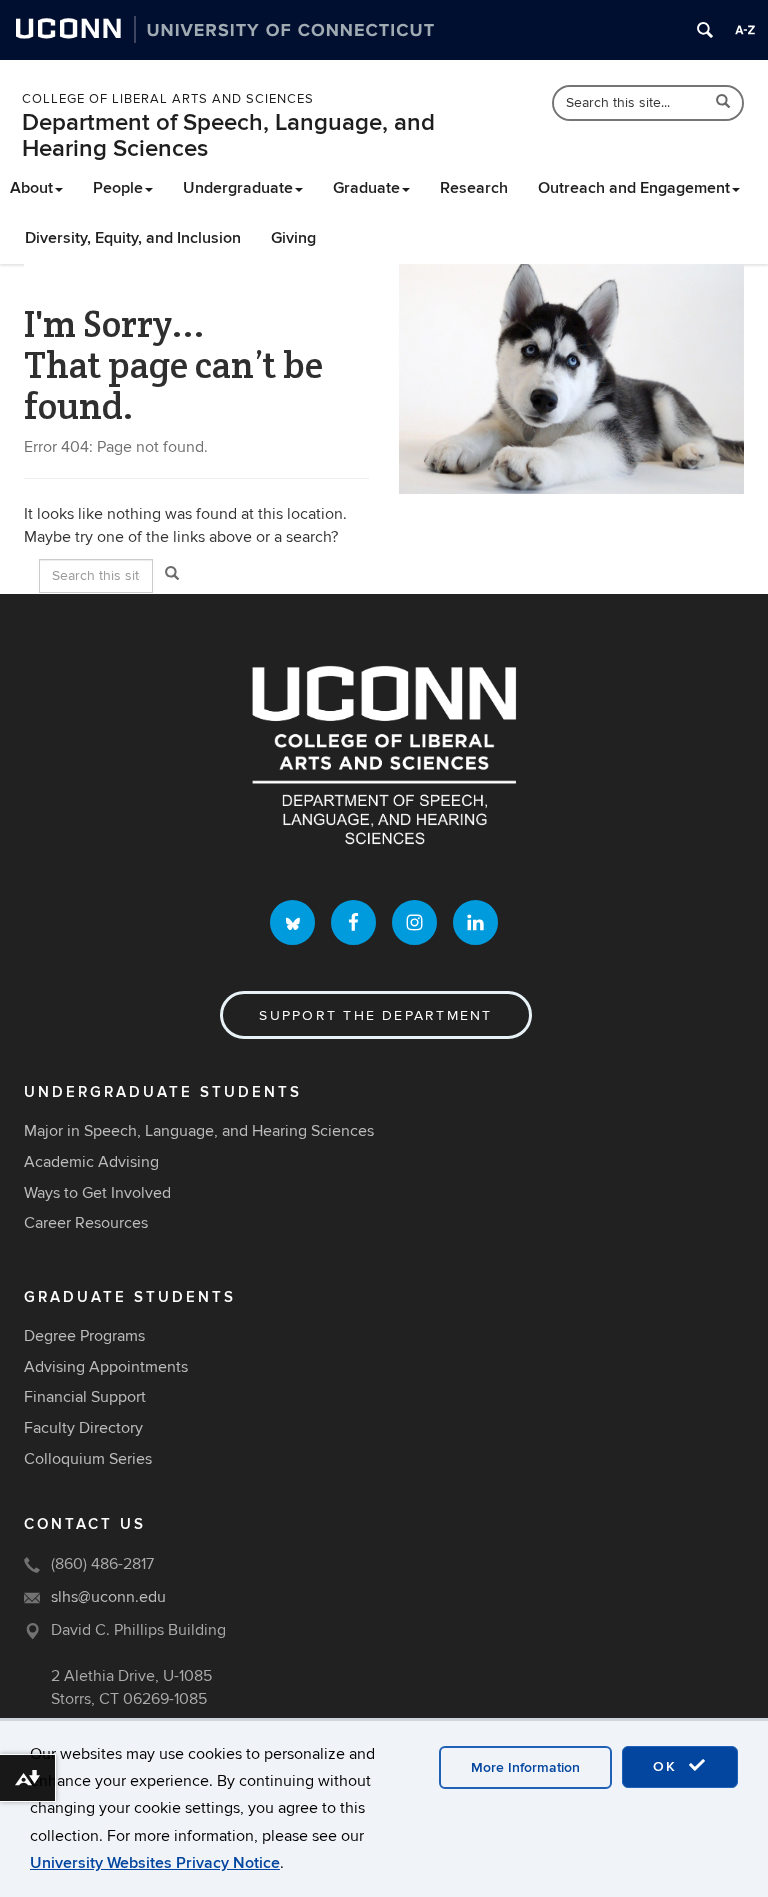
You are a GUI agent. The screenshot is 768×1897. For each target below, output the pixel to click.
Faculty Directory (83, 1428)
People (118, 188)
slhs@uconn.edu (108, 1597)
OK (668, 1766)
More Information (525, 1767)
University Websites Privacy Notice (155, 1863)
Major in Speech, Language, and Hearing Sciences (199, 1131)
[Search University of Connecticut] (705, 30)
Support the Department (375, 1015)
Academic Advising (91, 1162)
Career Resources (86, 1223)
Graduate (366, 188)
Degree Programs (84, 1336)
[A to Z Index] (745, 30)
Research (474, 188)
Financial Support (85, 1397)
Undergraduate (238, 188)
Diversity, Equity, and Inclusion (133, 238)
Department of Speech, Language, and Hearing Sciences (228, 135)
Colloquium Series (88, 1459)
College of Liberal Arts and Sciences (168, 99)
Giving (293, 238)
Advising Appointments (106, 1367)
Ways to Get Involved (97, 1193)
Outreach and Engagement (634, 188)
